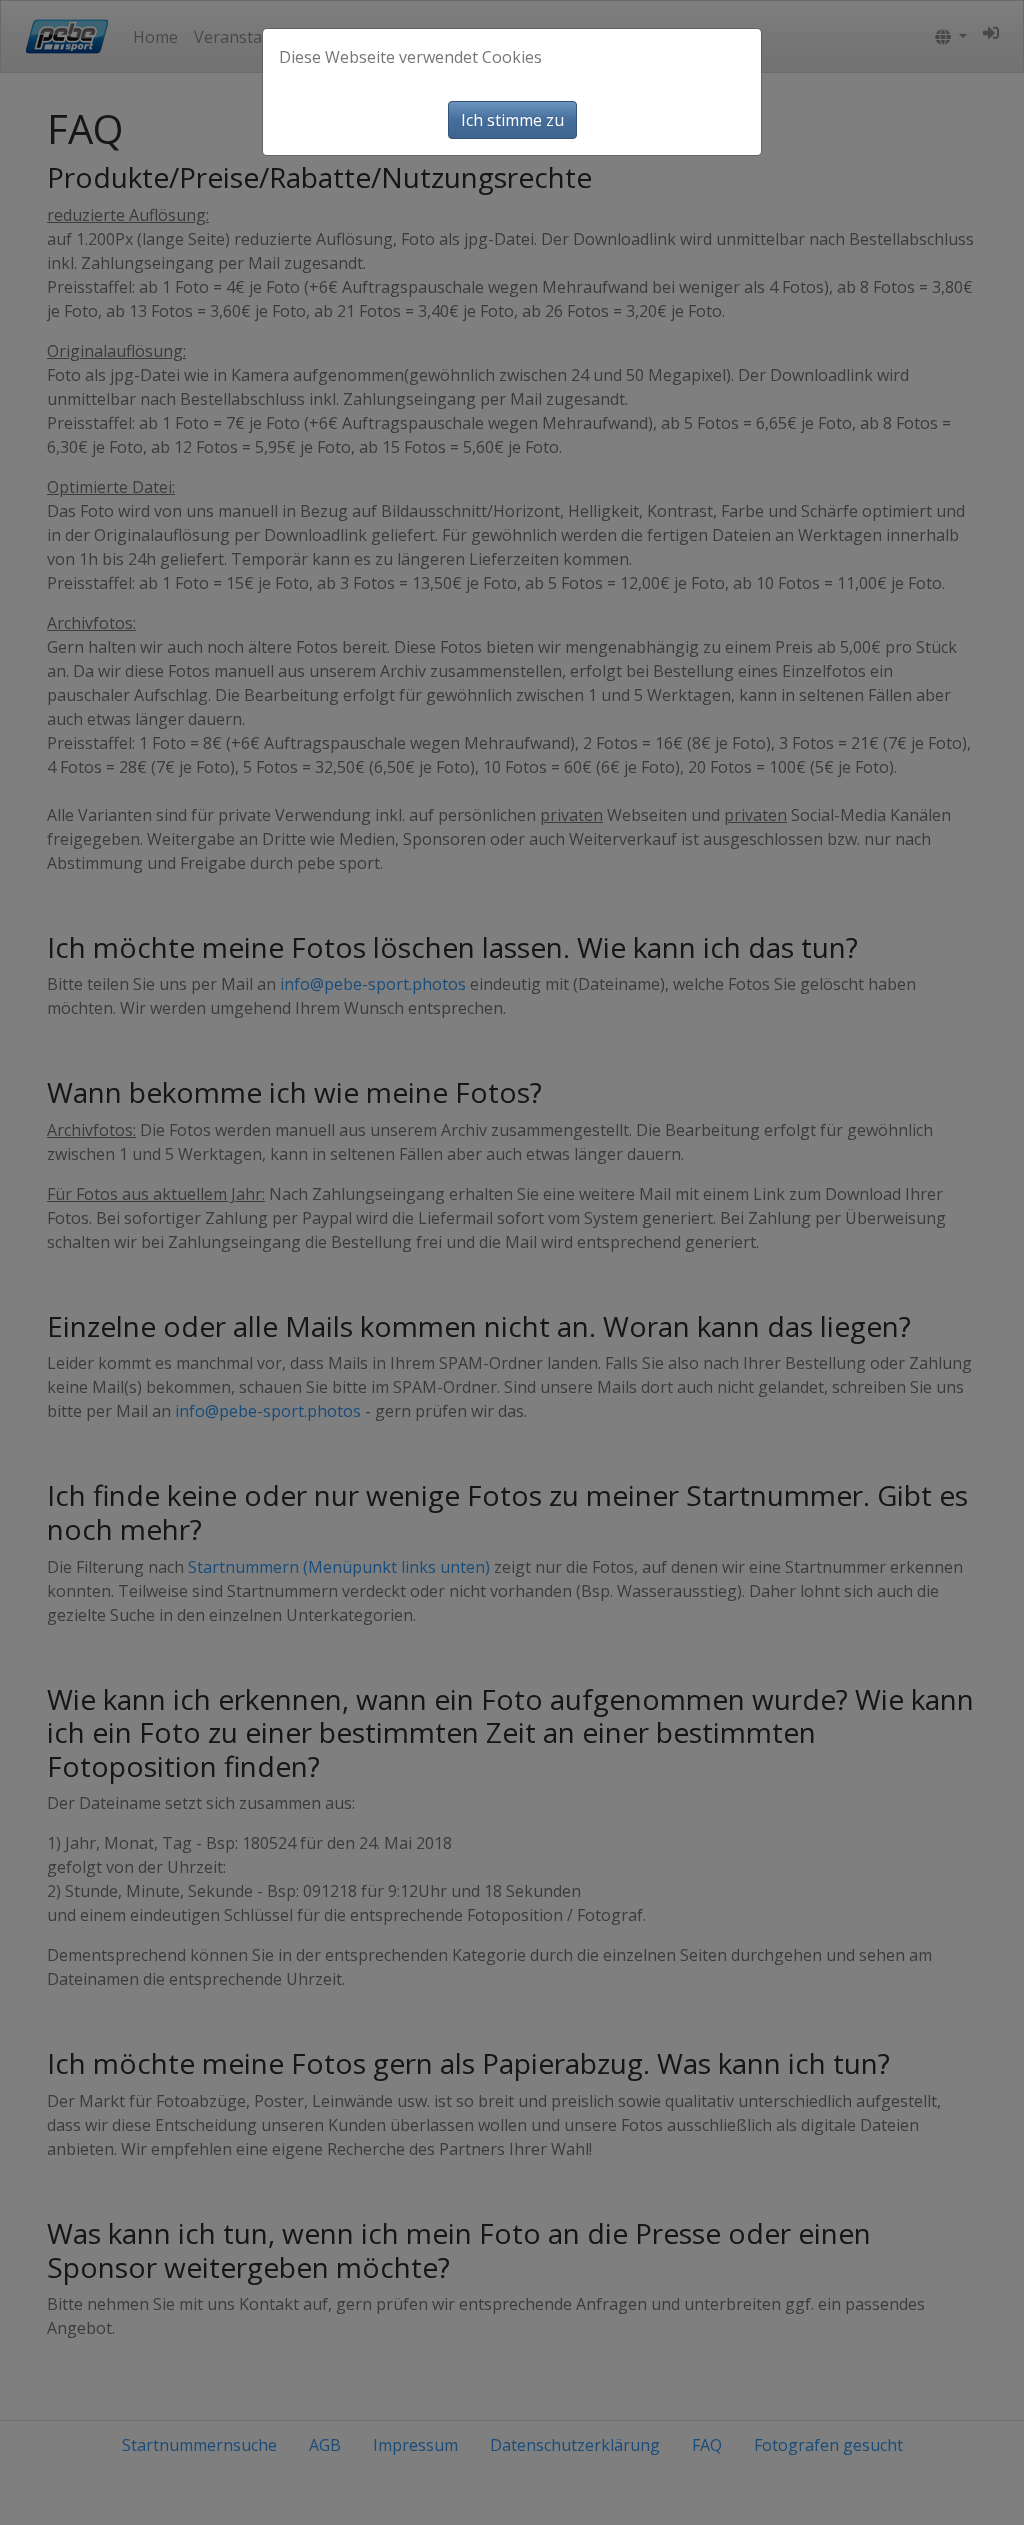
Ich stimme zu (512, 120)
